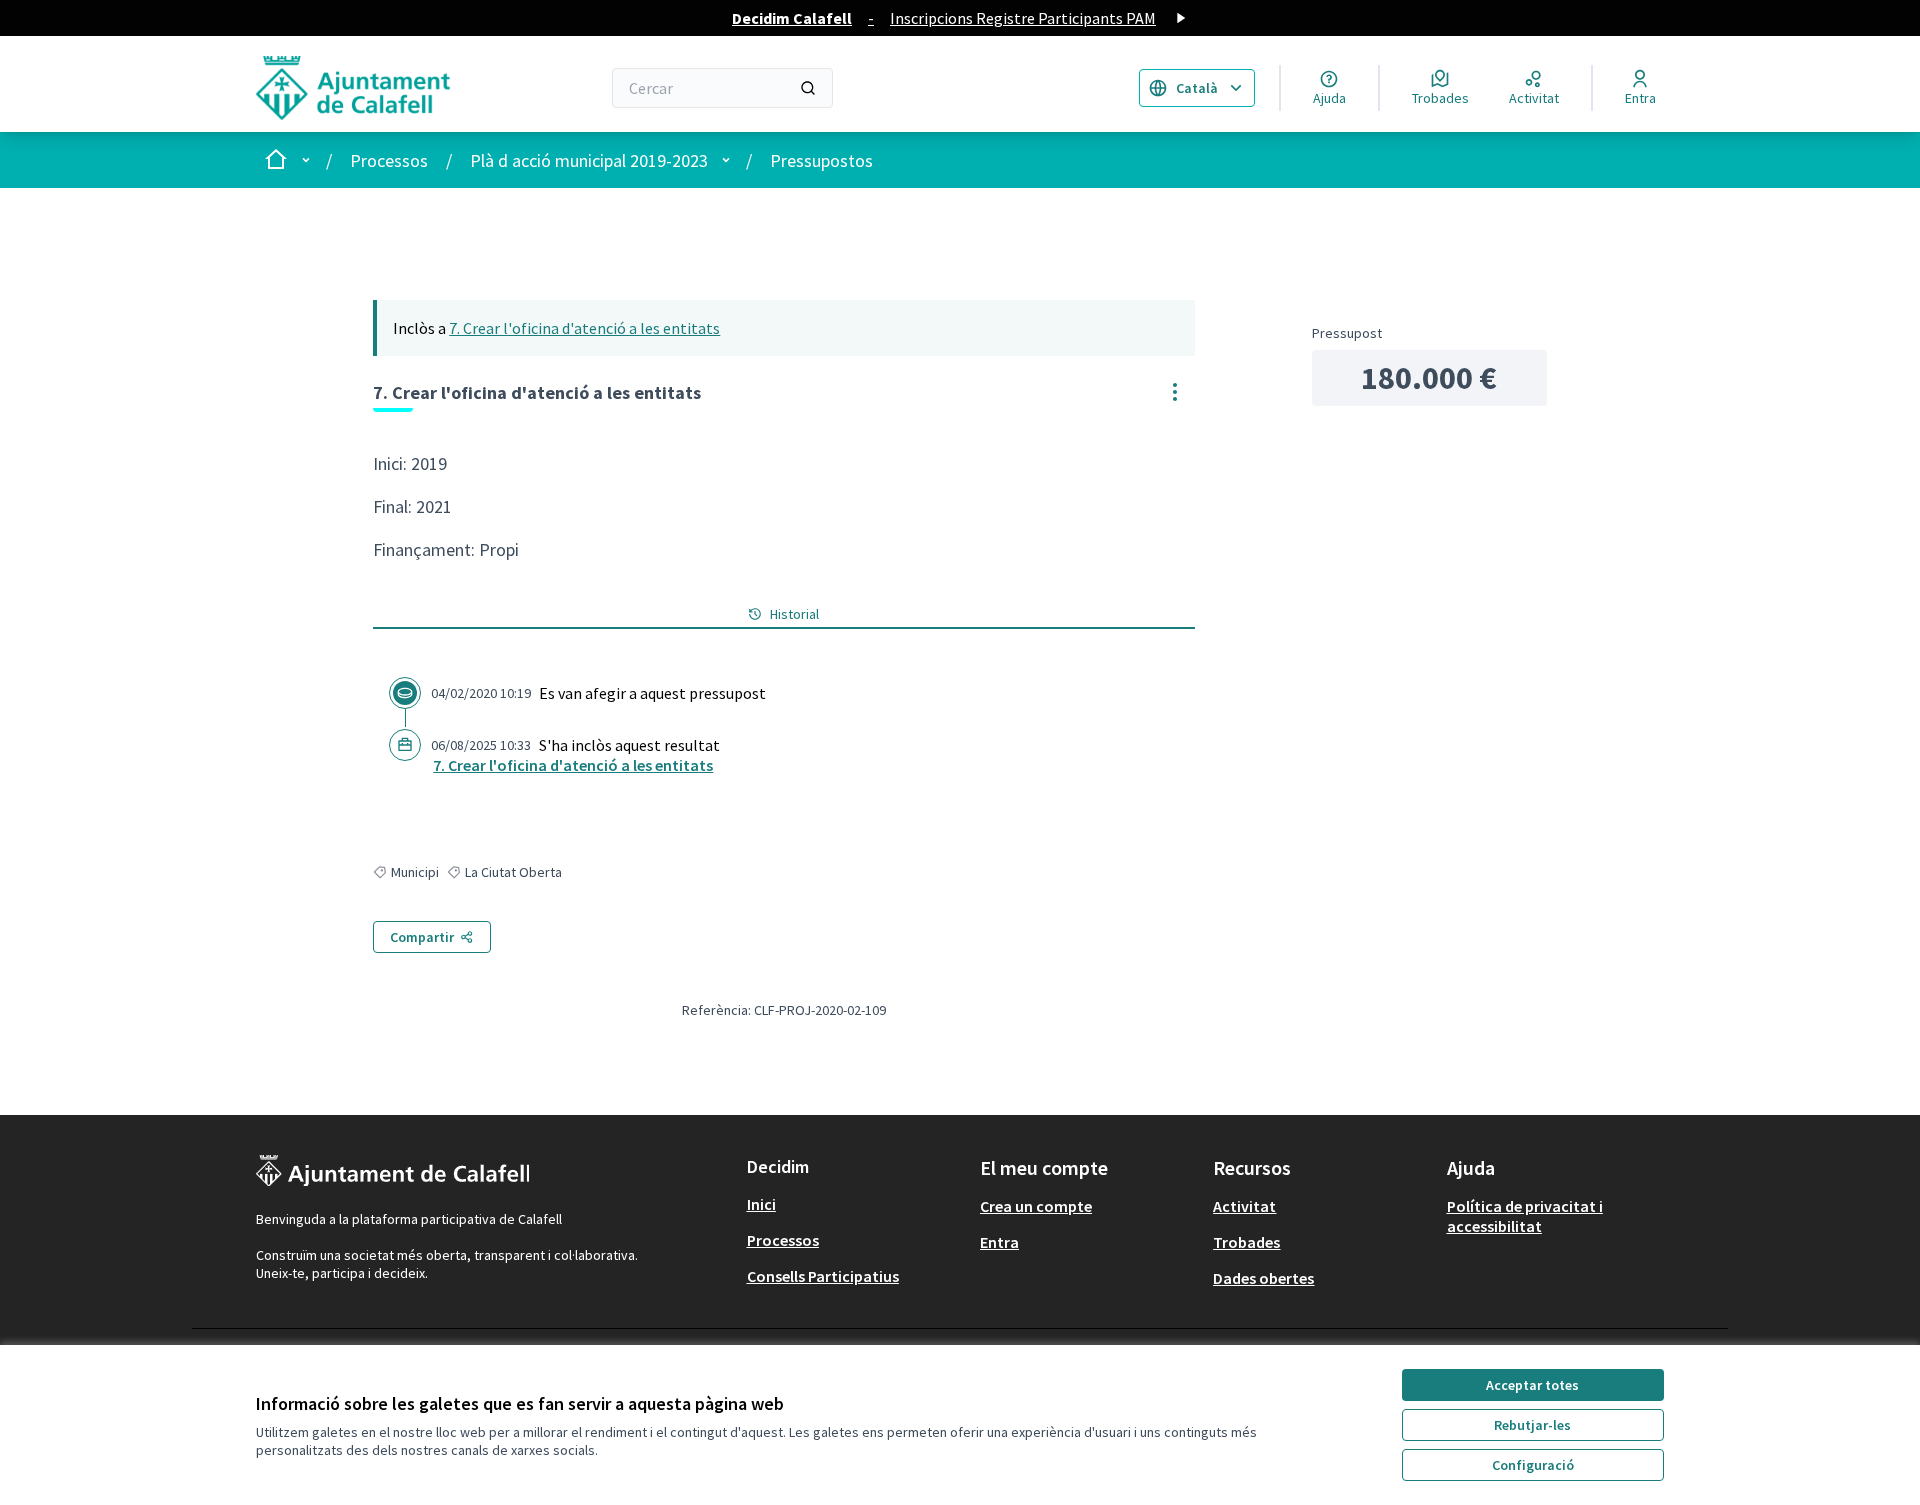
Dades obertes (1263, 1278)
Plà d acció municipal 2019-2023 (589, 160)
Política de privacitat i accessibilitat (1525, 1216)
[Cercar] (808, 88)
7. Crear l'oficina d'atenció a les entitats (584, 328)
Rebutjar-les (1532, 1425)
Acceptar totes (1532, 1385)
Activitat (1244, 1206)
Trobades (1246, 1242)
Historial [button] (794, 614)
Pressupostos (821, 160)
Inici (761, 1204)
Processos (389, 160)
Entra (999, 1242)
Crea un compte (1036, 1206)
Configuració (1533, 1465)
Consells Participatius (823, 1276)
